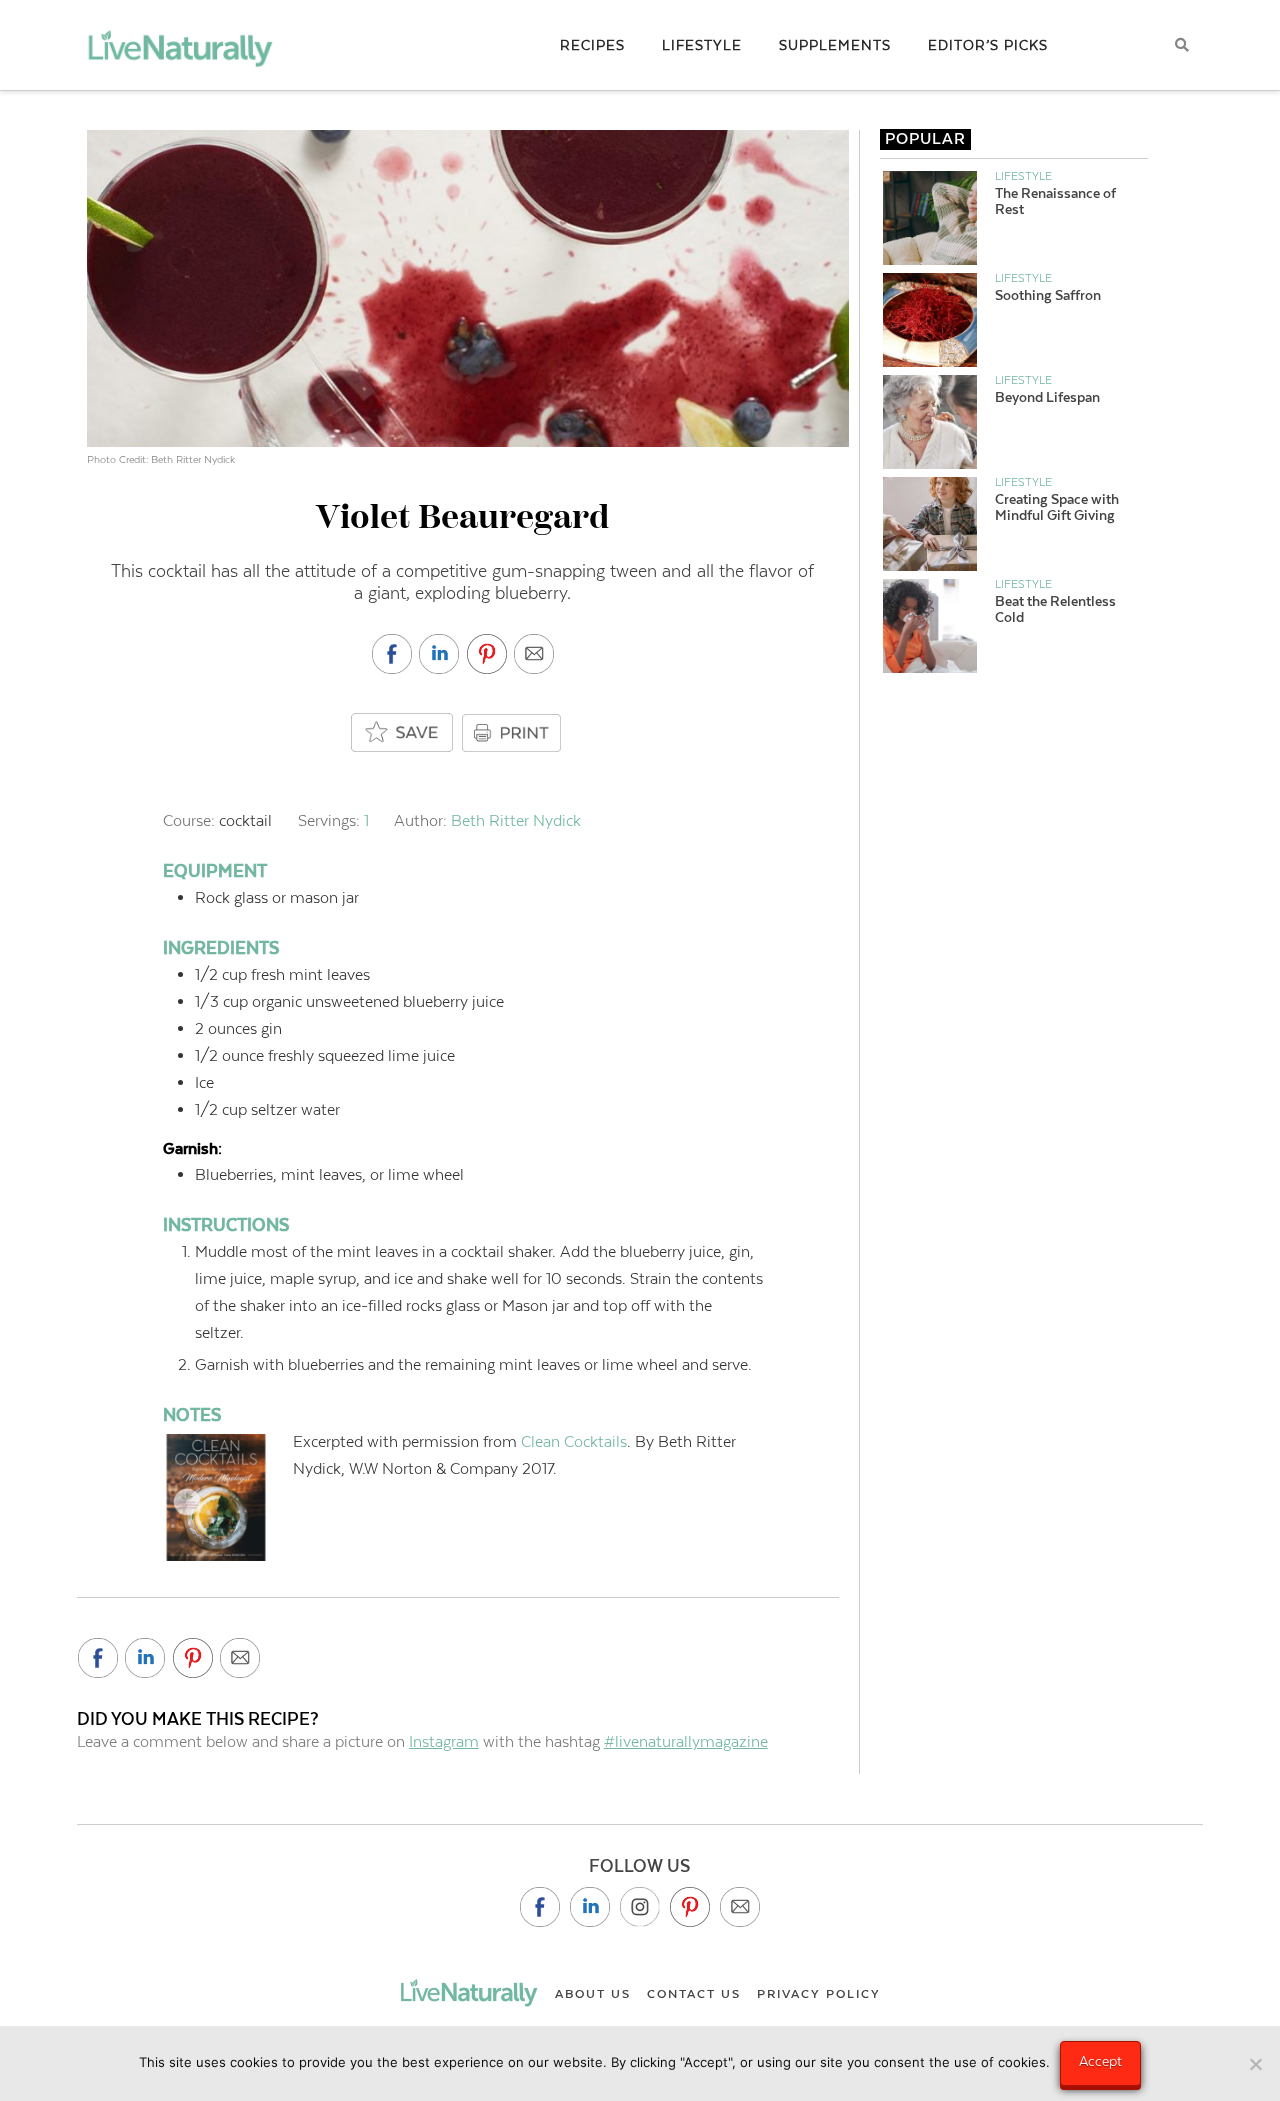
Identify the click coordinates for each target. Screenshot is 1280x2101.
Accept (1100, 2061)
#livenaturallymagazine (686, 1741)
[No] (1255, 2064)
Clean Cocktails (574, 1441)
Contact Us (694, 1994)
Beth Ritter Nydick (516, 820)
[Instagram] (640, 1907)
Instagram (444, 1741)
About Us (593, 1994)
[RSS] (740, 1907)
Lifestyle (1023, 176)
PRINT (514, 733)
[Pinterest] (690, 1907)
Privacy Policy (819, 1994)
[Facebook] (540, 1907)
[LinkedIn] (590, 1907)
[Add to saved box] (403, 733)
